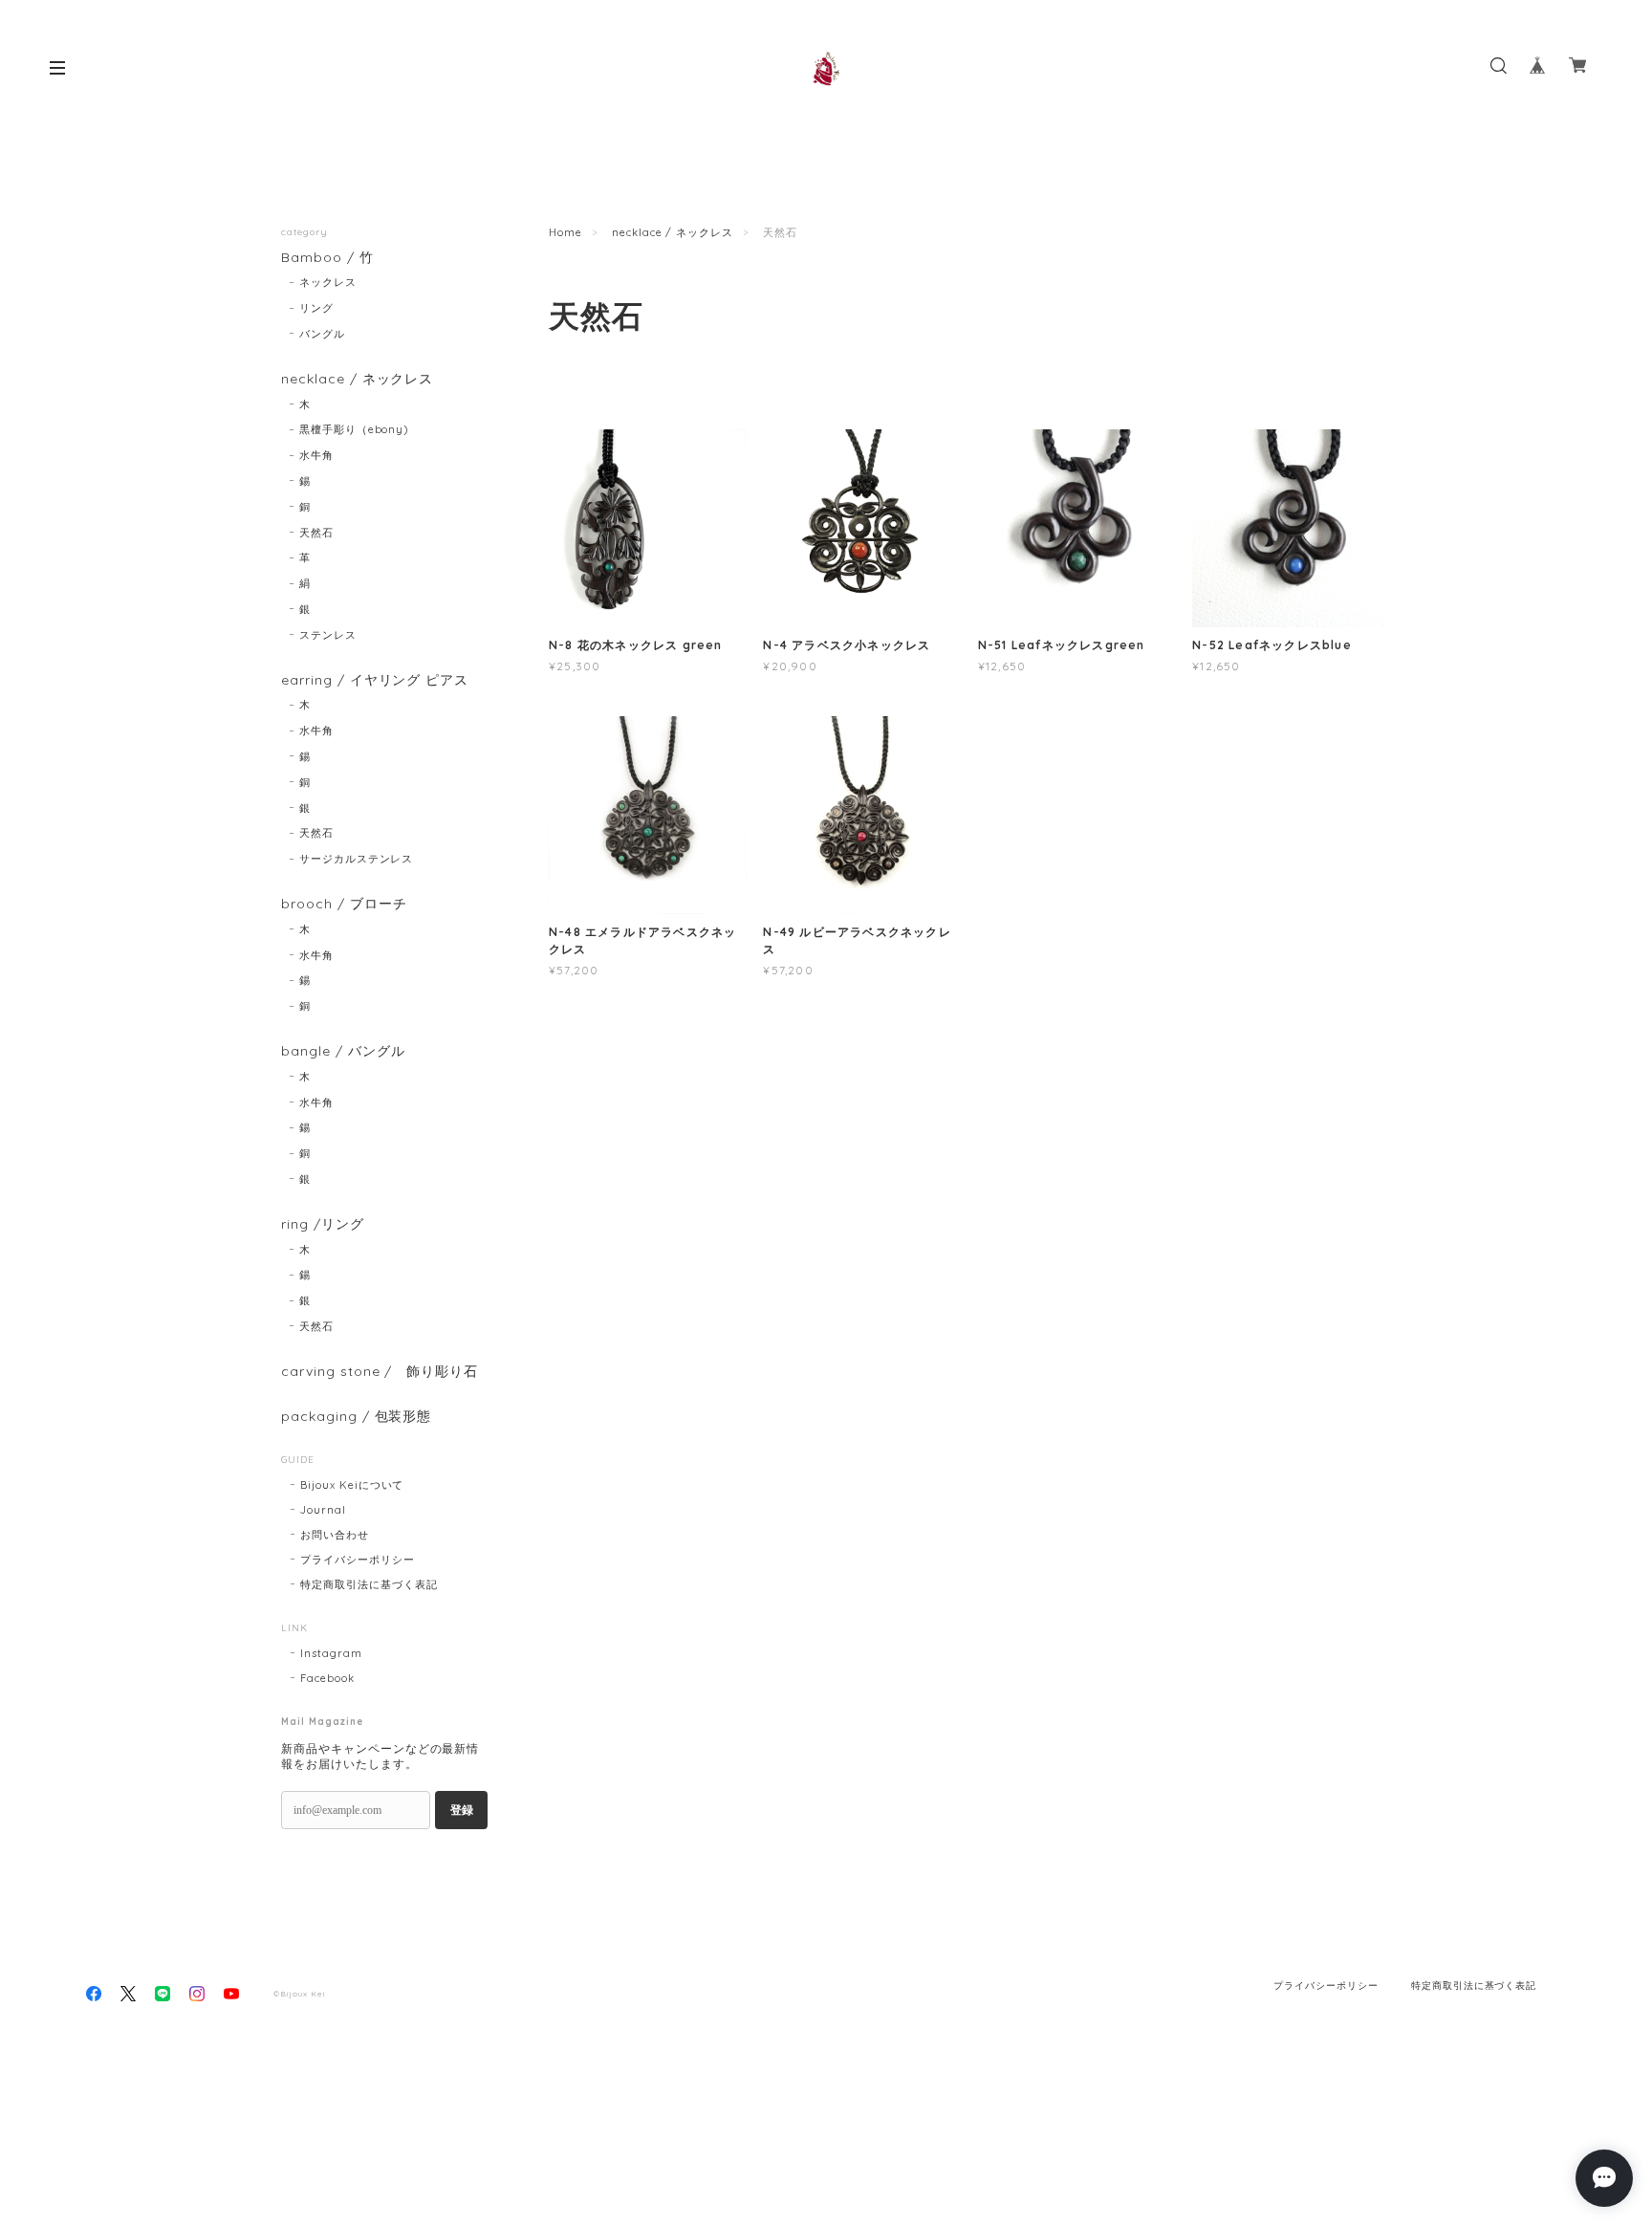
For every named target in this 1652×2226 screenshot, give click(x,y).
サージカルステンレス (357, 859)
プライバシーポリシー (358, 1560)
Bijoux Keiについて (352, 1485)
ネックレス (328, 282)
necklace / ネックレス (673, 232)
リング (316, 308)
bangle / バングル (343, 1051)
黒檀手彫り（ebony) (354, 429)
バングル (322, 334)
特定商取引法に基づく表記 (369, 1584)
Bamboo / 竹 (327, 258)
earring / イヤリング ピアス (375, 680)
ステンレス (328, 635)
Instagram (331, 1653)
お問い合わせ (335, 1535)
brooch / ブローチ (344, 904)
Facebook (327, 1678)
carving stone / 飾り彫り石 (380, 1372)
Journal (323, 1510)
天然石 (316, 533)
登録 (462, 1810)
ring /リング (323, 1224)
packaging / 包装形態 (356, 1417)
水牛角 (316, 455)
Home (565, 232)
